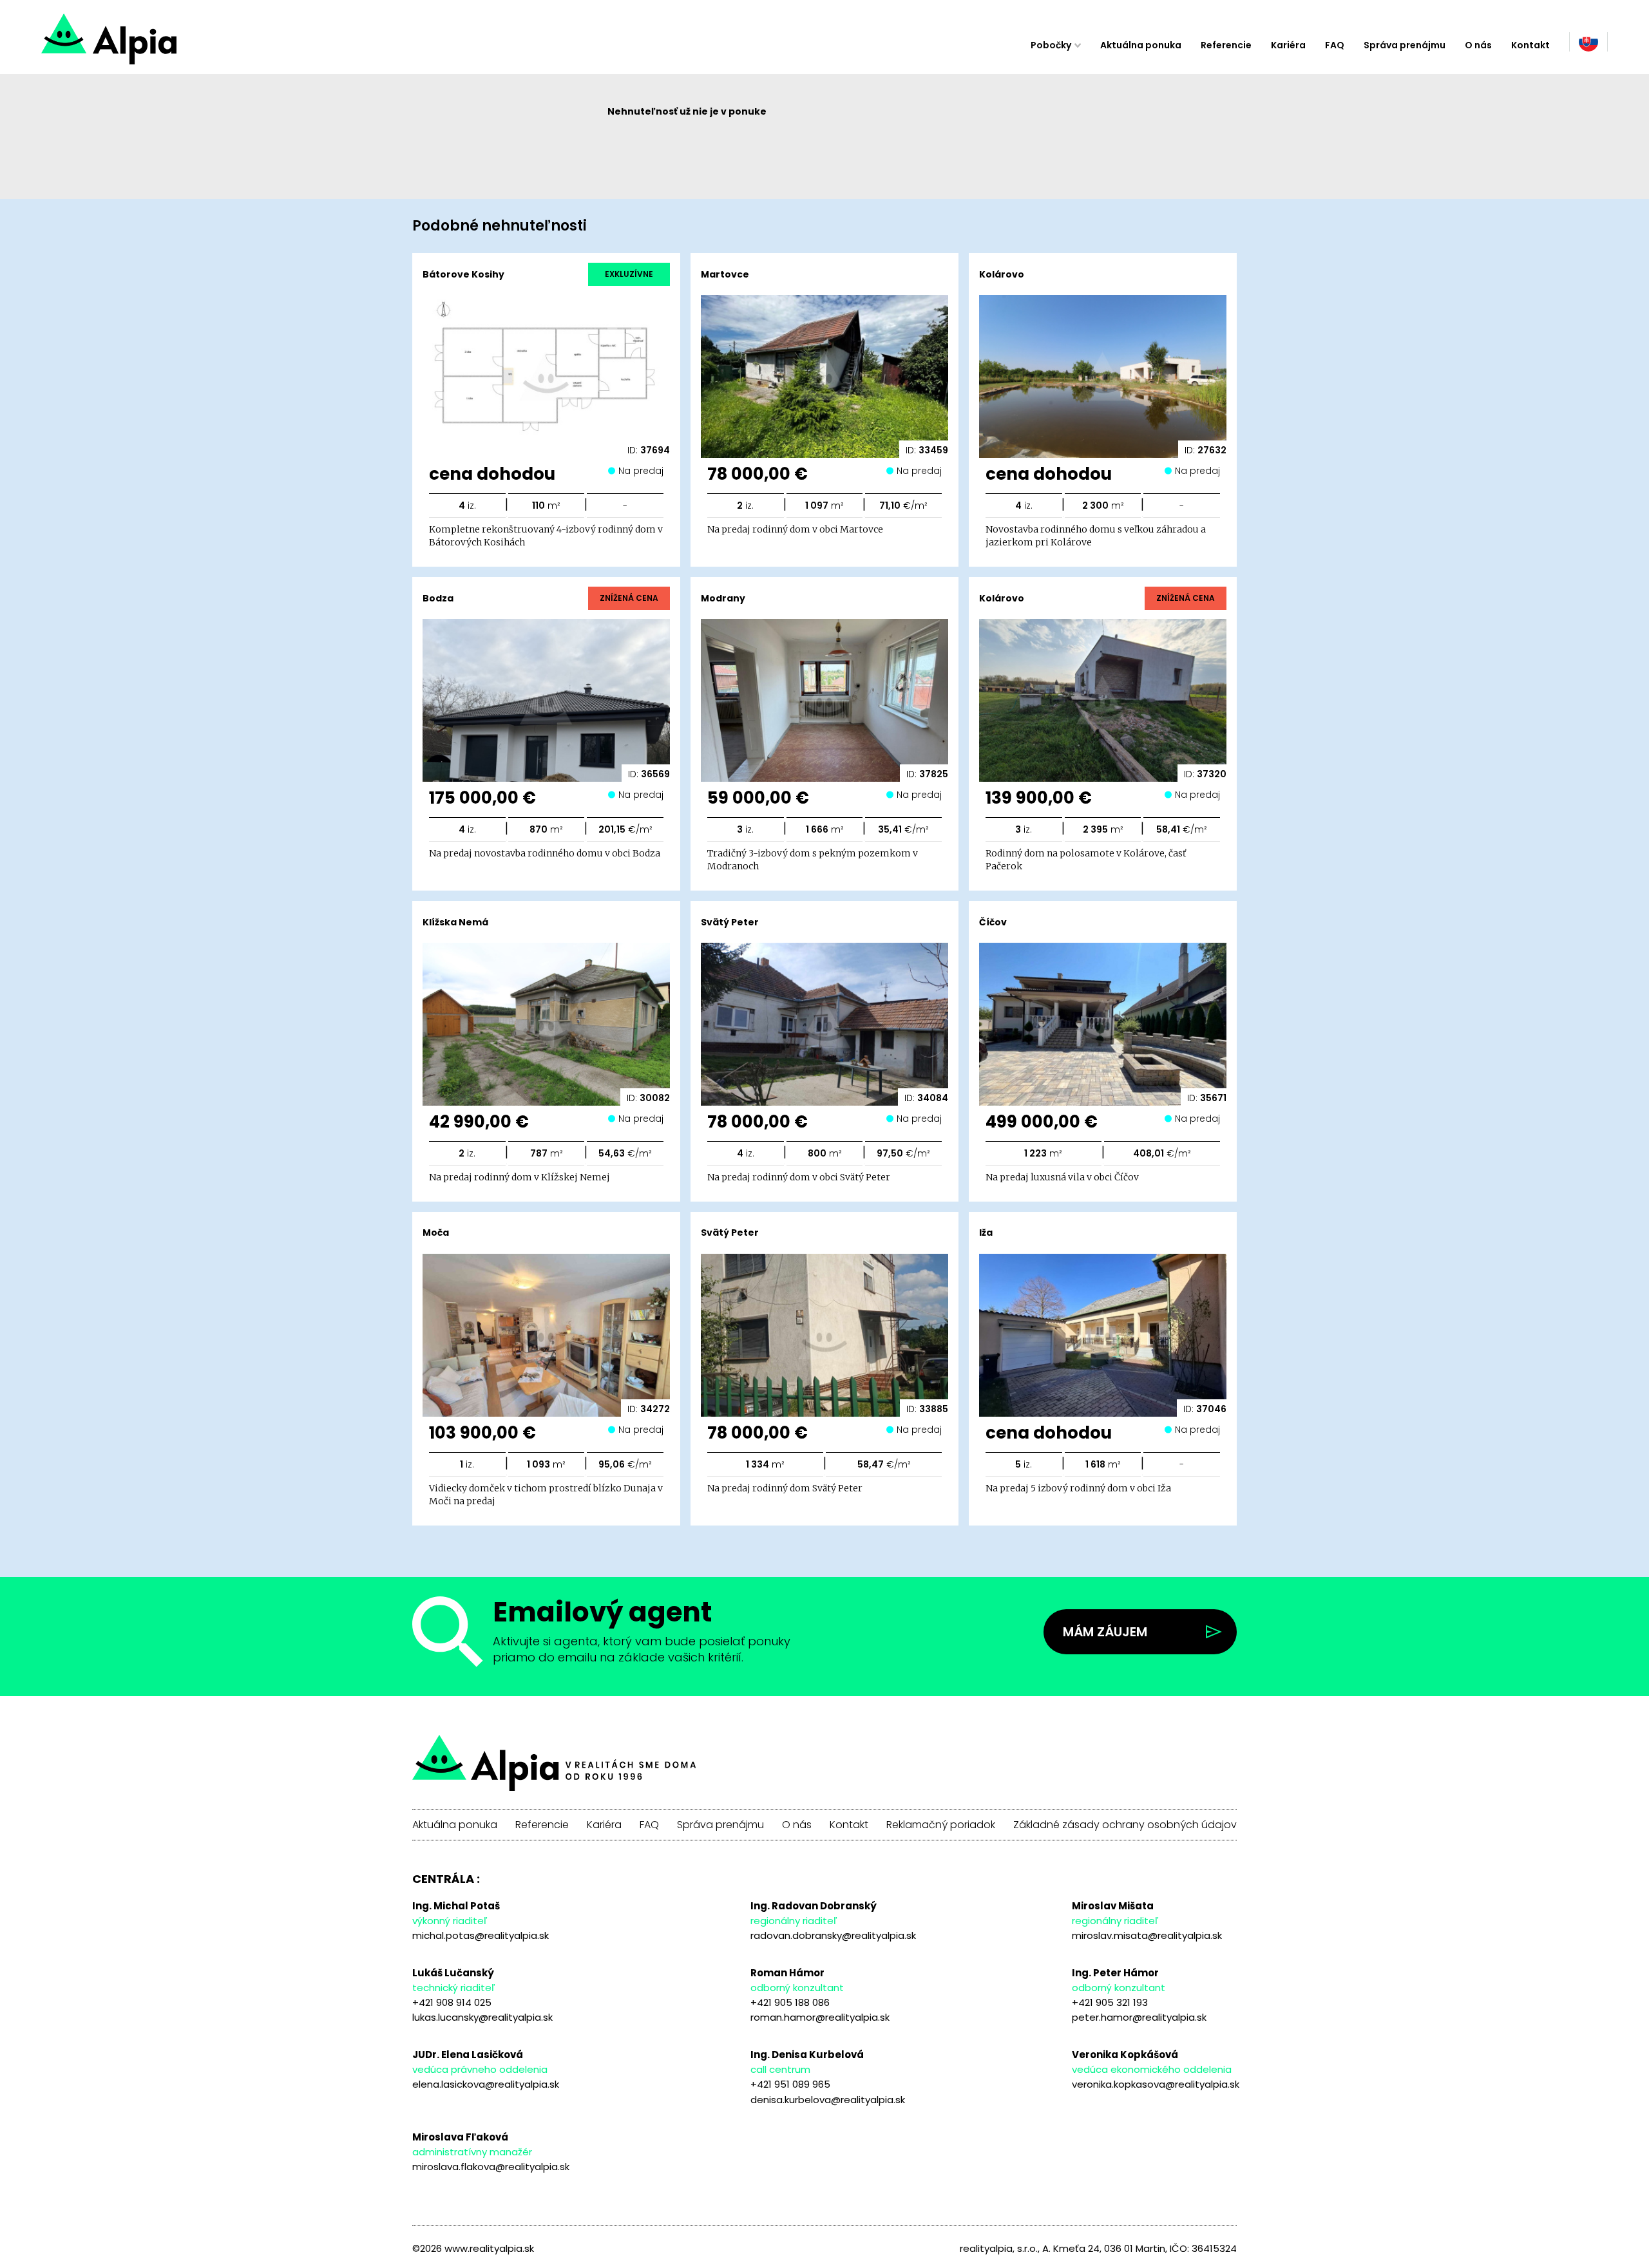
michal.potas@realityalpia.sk (481, 1935)
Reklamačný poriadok (941, 1825)
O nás (1478, 45)
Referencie (1226, 45)
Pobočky (1051, 45)
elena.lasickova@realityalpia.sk (486, 2084)
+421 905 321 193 (1110, 2002)
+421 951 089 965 (790, 2084)
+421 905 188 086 (790, 2002)
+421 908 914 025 (452, 2002)
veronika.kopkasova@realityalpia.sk (1156, 2084)
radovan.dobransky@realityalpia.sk (833, 1935)
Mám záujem (1105, 1632)
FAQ (1335, 45)
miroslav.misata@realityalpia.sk (1147, 1935)
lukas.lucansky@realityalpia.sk (482, 2017)
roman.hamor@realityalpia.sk (820, 2017)
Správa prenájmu (1405, 45)
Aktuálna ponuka (1141, 45)
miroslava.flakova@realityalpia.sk (491, 2167)
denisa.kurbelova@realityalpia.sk (828, 2100)
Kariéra (1288, 45)
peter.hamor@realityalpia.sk (1139, 2017)
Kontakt (1530, 45)
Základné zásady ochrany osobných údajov (1125, 1825)
